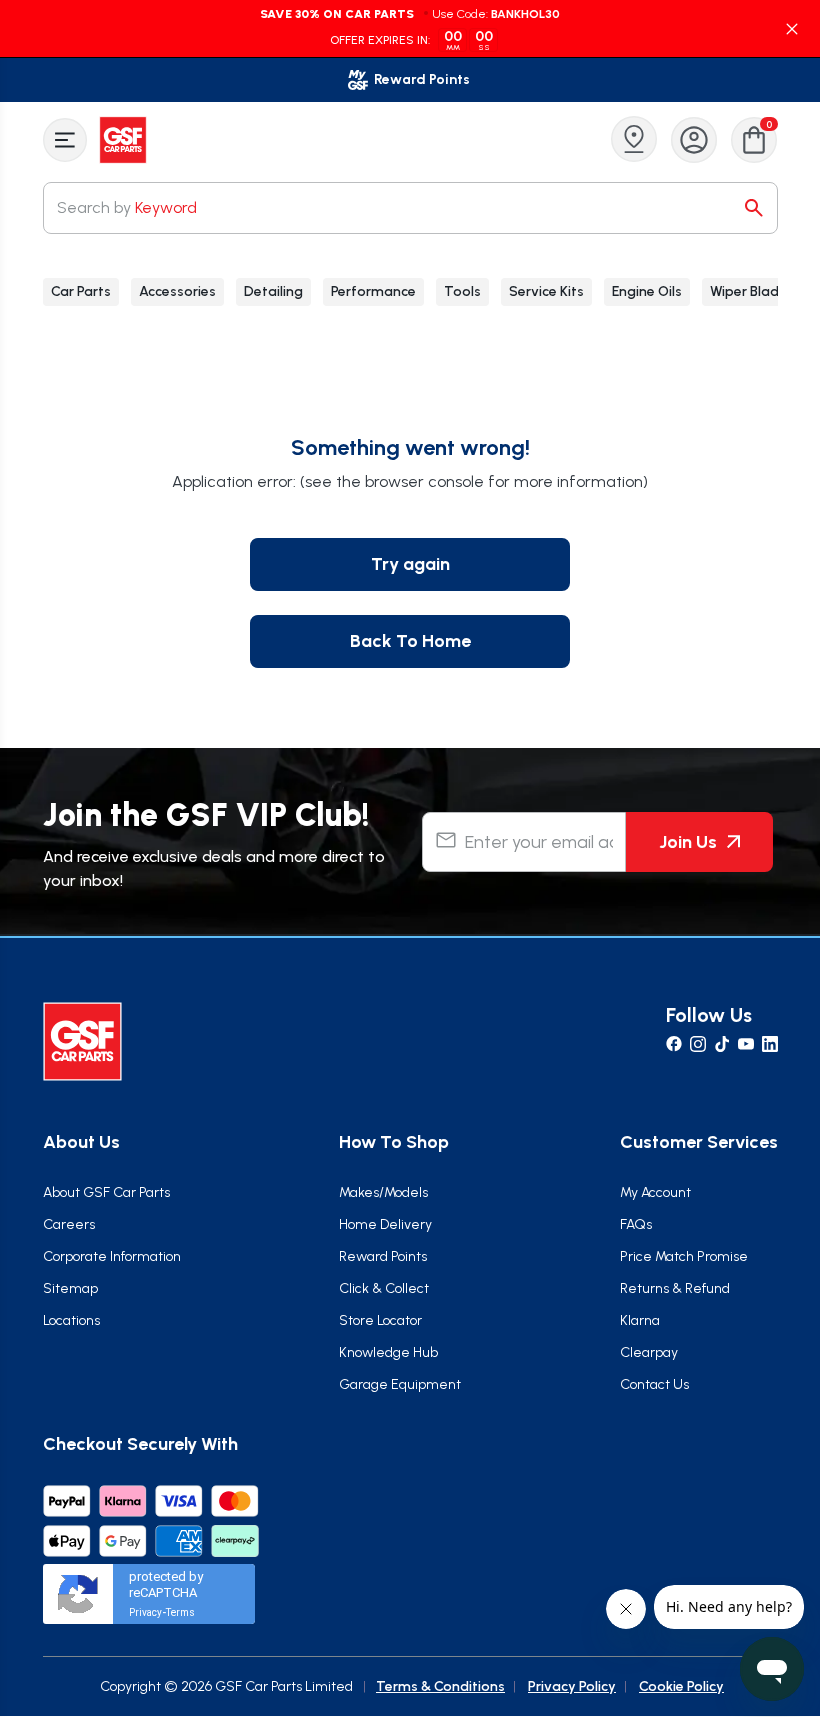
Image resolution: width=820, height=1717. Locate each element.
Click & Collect (384, 1288)
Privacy (145, 1612)
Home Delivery (385, 1224)
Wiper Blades (752, 291)
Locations (71, 1320)
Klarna (640, 1320)
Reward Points (383, 1256)
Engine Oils (647, 291)
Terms (180, 1612)
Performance (373, 291)
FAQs (636, 1224)
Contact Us (654, 1384)
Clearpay (649, 1352)
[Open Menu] (65, 140)
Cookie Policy (681, 1686)
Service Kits (546, 291)
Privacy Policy (572, 1686)
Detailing (273, 291)
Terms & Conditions (440, 1686)
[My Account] (694, 140)
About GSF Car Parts (106, 1192)
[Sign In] (694, 140)
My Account (655, 1192)
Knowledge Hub (388, 1352)
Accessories (177, 291)
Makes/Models (383, 1192)
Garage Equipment (400, 1384)
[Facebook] (674, 1044)
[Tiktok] (722, 1044)
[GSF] (125, 140)
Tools (462, 291)
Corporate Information (112, 1256)
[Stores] (634, 139)
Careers (69, 1224)
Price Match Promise (684, 1256)
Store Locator (380, 1320)
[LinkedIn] (770, 1044)
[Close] (792, 29)
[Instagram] (698, 1044)
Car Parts (81, 291)
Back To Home (410, 641)
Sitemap (70, 1288)
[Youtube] (746, 1044)
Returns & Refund (675, 1288)
